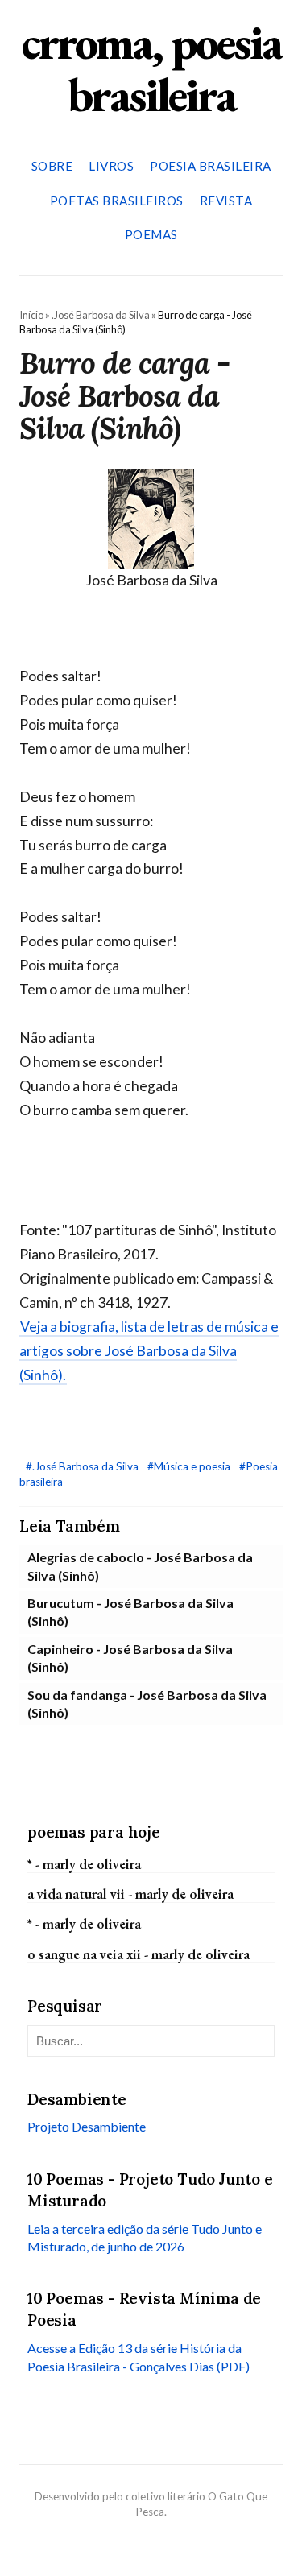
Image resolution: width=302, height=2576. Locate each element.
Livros (111, 166)
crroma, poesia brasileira (151, 68)
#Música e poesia (190, 1466)
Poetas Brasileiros (117, 201)
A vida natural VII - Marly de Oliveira (130, 1894)
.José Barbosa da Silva (101, 315)
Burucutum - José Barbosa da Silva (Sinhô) (130, 1612)
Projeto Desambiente (87, 2126)
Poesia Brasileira (211, 166)
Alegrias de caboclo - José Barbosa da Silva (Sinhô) (140, 1566)
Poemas (151, 234)
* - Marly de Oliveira (84, 1864)
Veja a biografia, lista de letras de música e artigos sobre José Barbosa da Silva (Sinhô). (149, 1351)
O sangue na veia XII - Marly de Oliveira (139, 1954)
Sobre (52, 166)
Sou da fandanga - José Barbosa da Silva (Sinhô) (147, 1704)
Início (31, 315)
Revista (226, 201)
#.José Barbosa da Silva (83, 1466)
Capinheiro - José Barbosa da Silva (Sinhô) (130, 1658)
